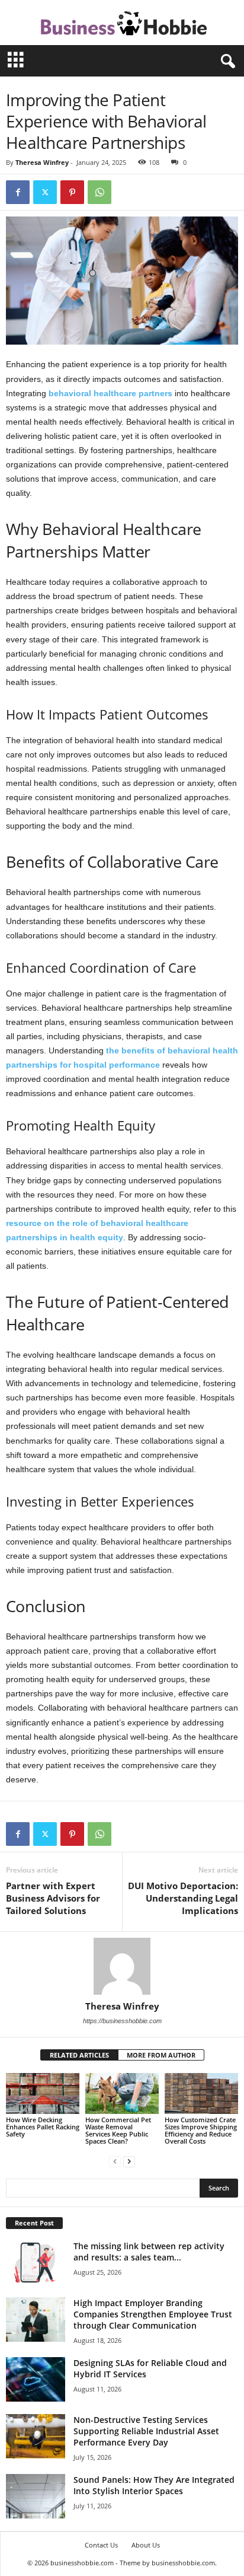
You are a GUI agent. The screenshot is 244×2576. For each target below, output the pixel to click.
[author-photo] (122, 1966)
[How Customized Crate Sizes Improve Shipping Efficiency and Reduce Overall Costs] (201, 2094)
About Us (146, 2545)
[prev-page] (115, 2161)
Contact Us (101, 2545)
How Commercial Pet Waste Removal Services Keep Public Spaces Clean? (118, 2130)
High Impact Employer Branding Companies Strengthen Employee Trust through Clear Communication (153, 2314)
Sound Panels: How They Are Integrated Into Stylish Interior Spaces (154, 2485)
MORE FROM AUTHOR (161, 2055)
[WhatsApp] (99, 192)
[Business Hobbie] (122, 23)
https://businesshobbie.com (122, 2021)
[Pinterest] (72, 192)
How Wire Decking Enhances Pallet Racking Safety (43, 2127)
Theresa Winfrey (42, 162)
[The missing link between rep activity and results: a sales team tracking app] (36, 2263)
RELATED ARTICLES (79, 2055)
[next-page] (129, 2161)
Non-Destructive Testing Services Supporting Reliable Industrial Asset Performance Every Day (146, 2431)
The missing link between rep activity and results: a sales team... (149, 2252)
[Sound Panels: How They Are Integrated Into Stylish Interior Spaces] (36, 2496)
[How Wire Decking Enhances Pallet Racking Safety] (43, 2093)
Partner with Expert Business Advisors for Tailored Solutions (53, 1898)
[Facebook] (18, 192)
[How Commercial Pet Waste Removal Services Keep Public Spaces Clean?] (122, 2093)
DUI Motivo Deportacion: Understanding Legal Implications (183, 1898)
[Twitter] (45, 192)
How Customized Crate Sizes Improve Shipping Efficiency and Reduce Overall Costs (201, 2130)
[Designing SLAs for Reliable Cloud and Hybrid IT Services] (36, 2379)
